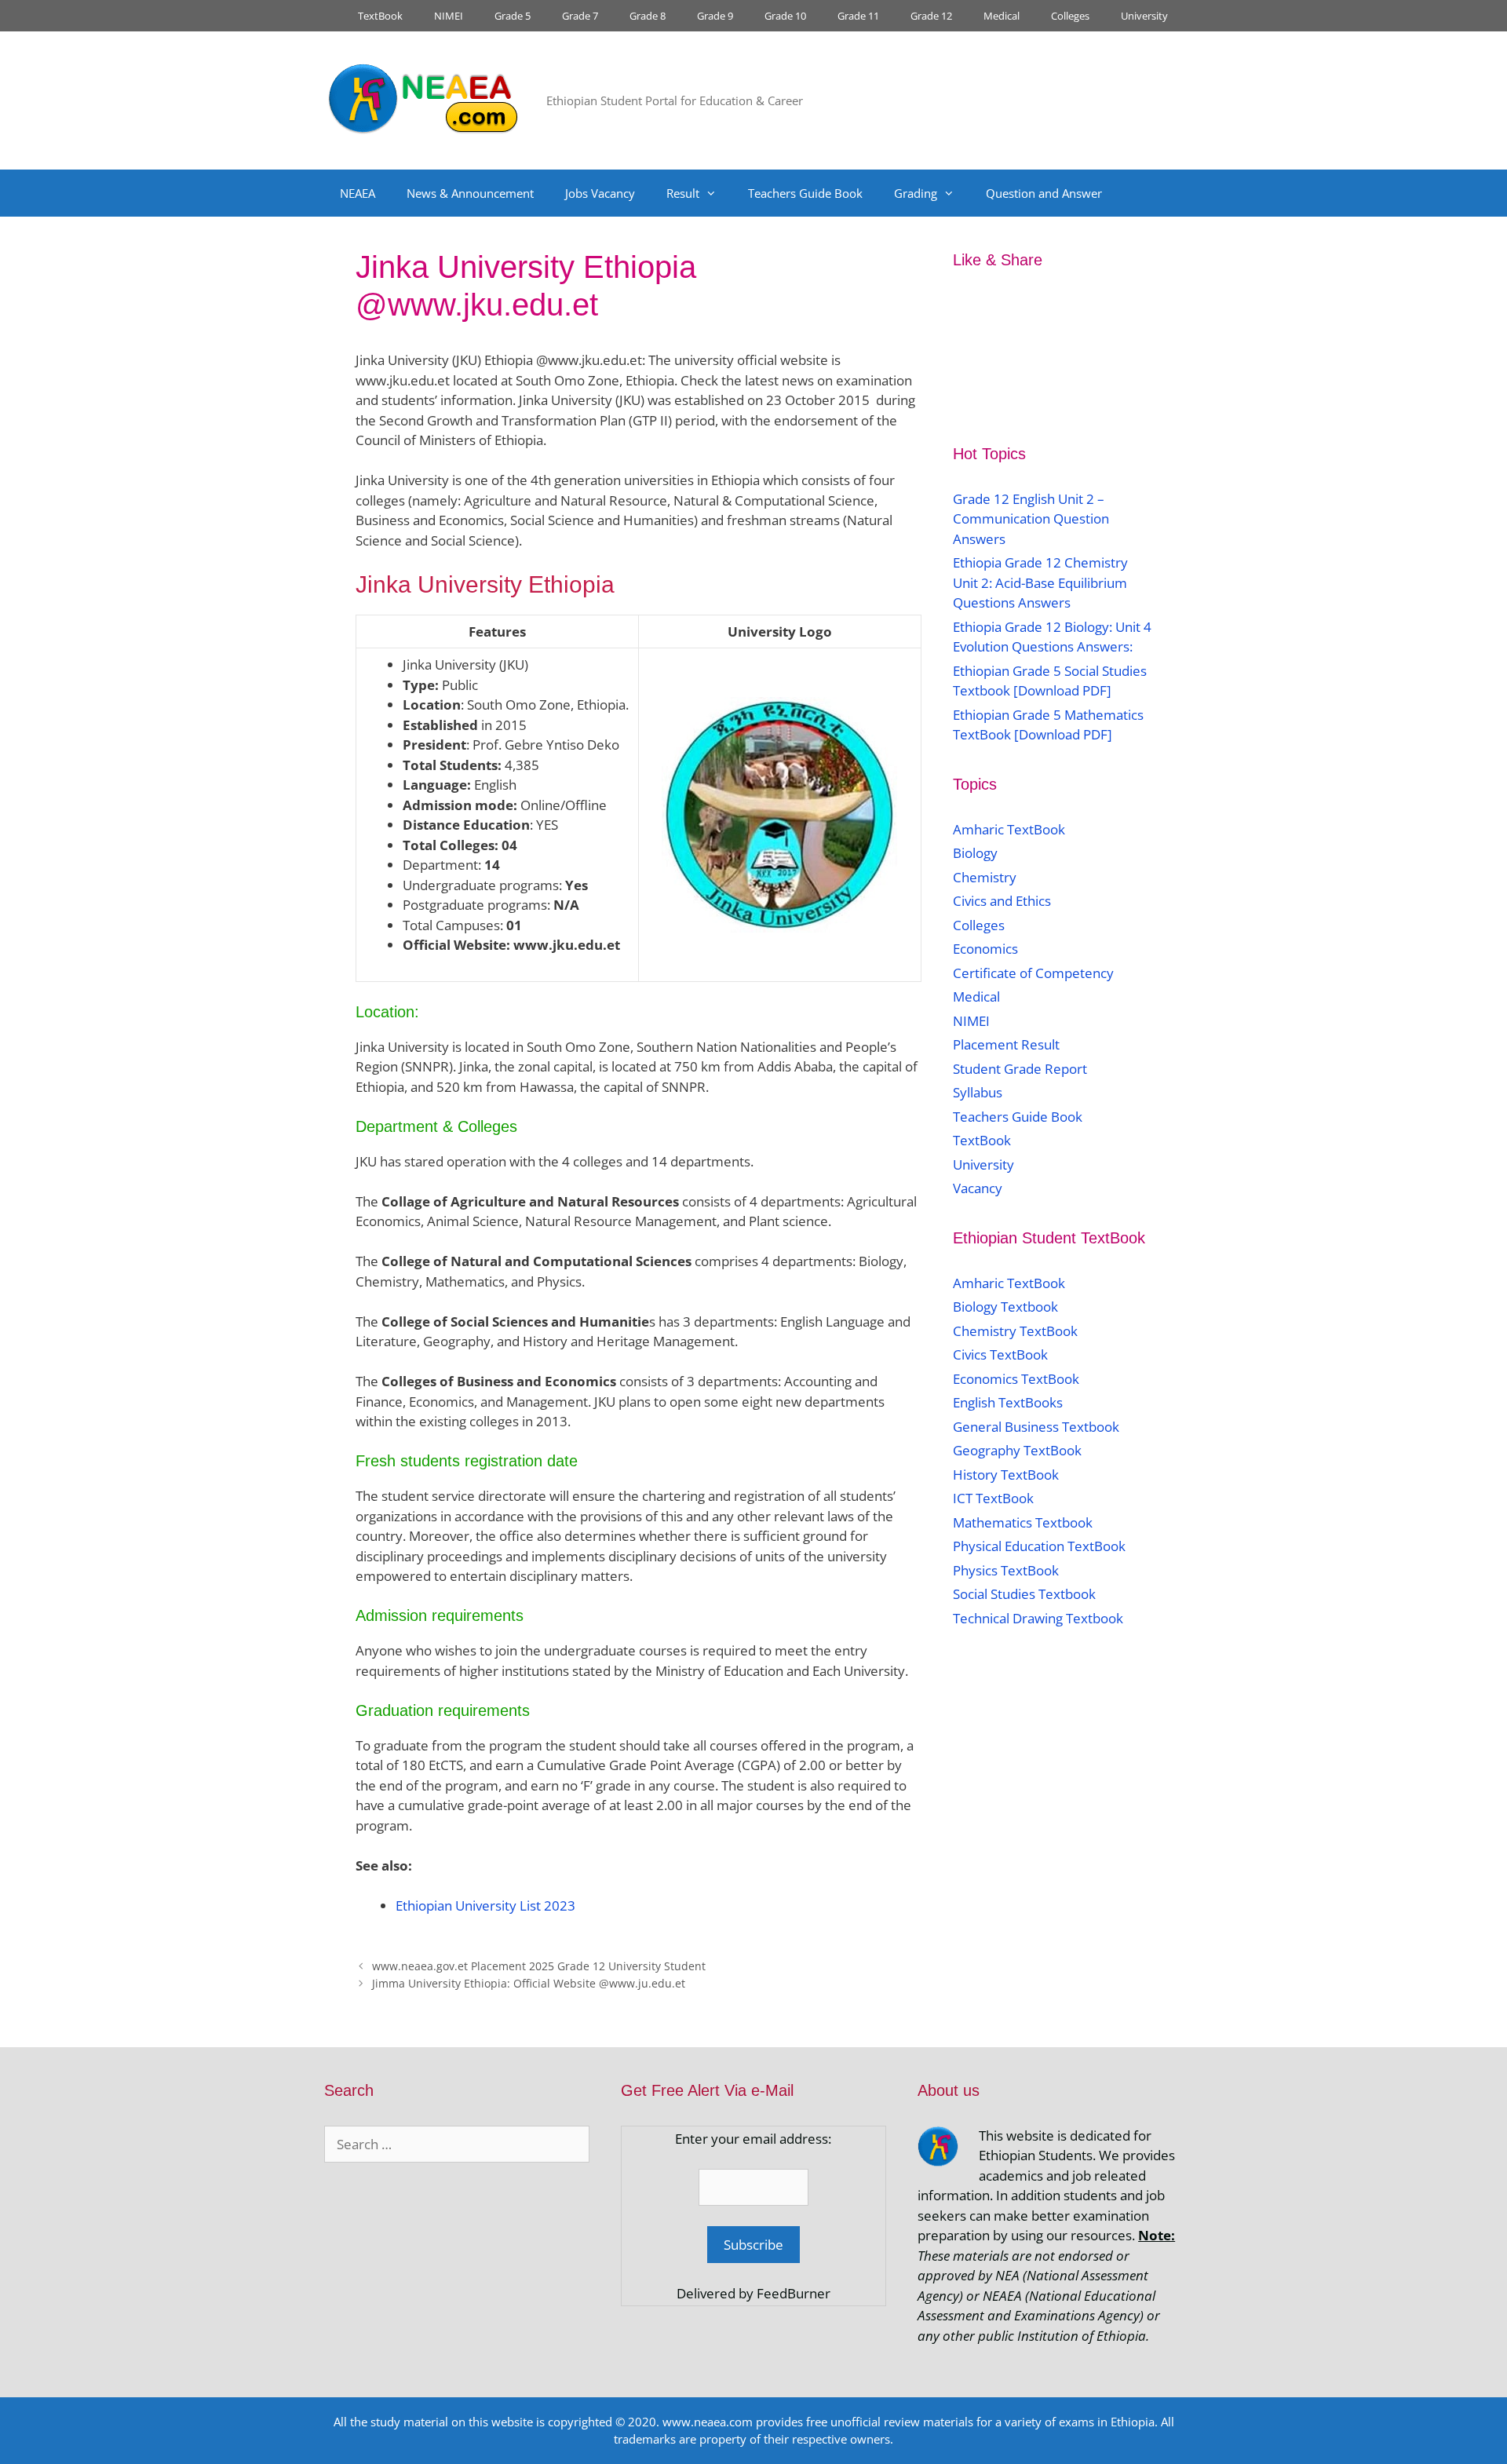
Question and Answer (1044, 193)
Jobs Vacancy (600, 193)
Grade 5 (513, 16)
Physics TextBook (1006, 1570)
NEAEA (358, 193)
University (1144, 16)
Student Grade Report (1020, 1069)
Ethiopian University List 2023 (485, 1905)
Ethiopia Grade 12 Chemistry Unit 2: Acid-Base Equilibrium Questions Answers (1040, 582)
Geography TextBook (1017, 1450)
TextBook (380, 16)
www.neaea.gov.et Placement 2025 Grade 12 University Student (539, 1966)
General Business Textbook (1036, 1427)
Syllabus (978, 1092)
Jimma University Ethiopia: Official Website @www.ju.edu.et (529, 1983)
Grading (916, 193)
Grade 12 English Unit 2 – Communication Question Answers (1031, 519)
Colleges (1070, 16)
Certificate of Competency (1033, 973)
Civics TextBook (1000, 1354)
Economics (985, 949)
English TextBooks (1008, 1402)
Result (683, 193)
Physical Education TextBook (1039, 1546)
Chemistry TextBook (1015, 1331)
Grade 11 (858, 16)
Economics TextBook (1016, 1379)
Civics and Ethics (1002, 901)
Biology (975, 853)
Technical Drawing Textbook (1038, 1618)
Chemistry (986, 877)
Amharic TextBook (1009, 829)
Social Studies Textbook (1024, 1594)
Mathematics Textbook (1023, 1522)
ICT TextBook (993, 1498)
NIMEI (449, 16)
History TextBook (1006, 1475)
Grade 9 (715, 16)
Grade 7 (580, 16)
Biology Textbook (1005, 1307)
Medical (1002, 16)
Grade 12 (931, 16)
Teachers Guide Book (805, 193)
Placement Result (1006, 1044)
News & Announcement (470, 193)
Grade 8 (648, 16)
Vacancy (978, 1188)
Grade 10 (785, 16)
